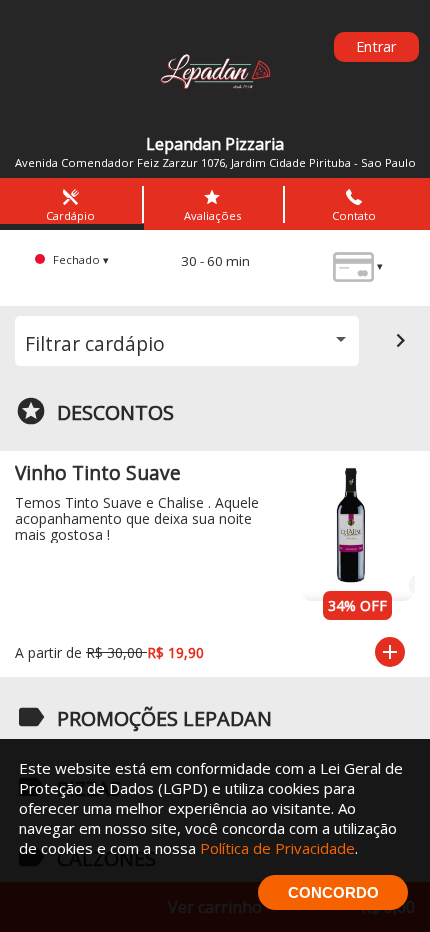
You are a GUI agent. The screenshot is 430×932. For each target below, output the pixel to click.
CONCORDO (333, 892)
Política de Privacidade (277, 848)
